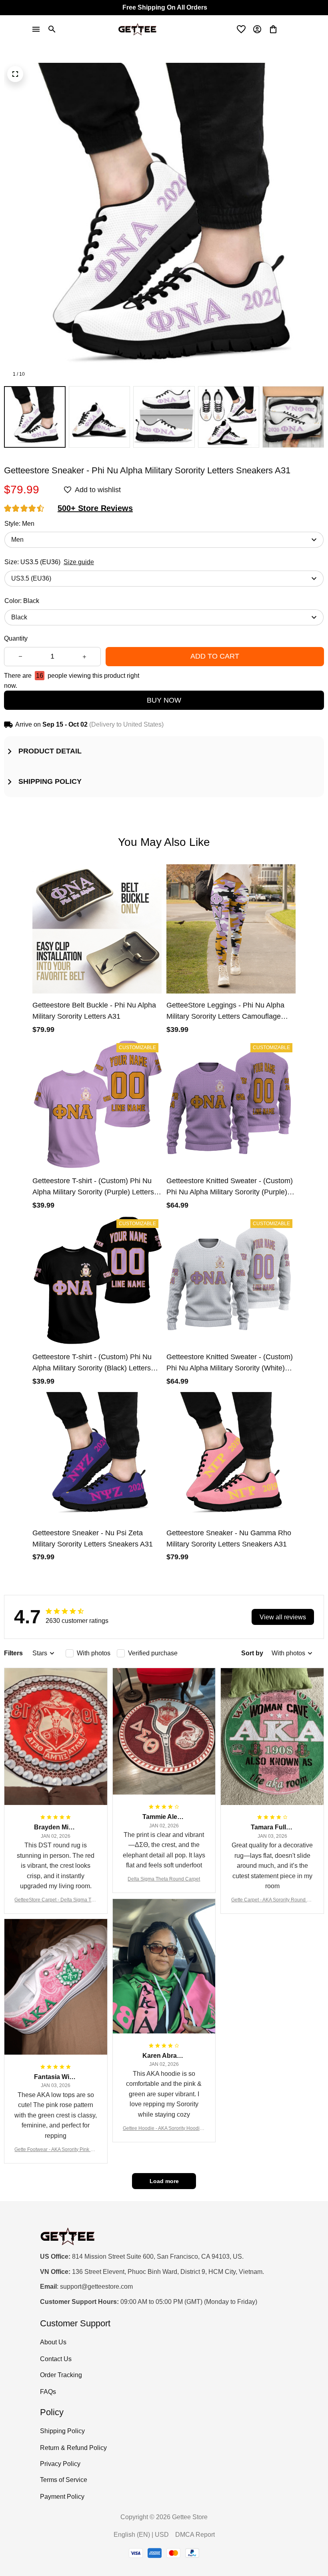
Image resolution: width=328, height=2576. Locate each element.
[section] (95, 508)
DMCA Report (195, 2535)
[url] (96, 2287)
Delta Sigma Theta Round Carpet (164, 1879)
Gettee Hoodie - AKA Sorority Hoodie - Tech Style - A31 (164, 2129)
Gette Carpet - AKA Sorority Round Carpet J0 (272, 1900)
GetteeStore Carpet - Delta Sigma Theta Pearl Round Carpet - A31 (56, 1900)
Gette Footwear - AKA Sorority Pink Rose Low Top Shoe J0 (56, 2150)
